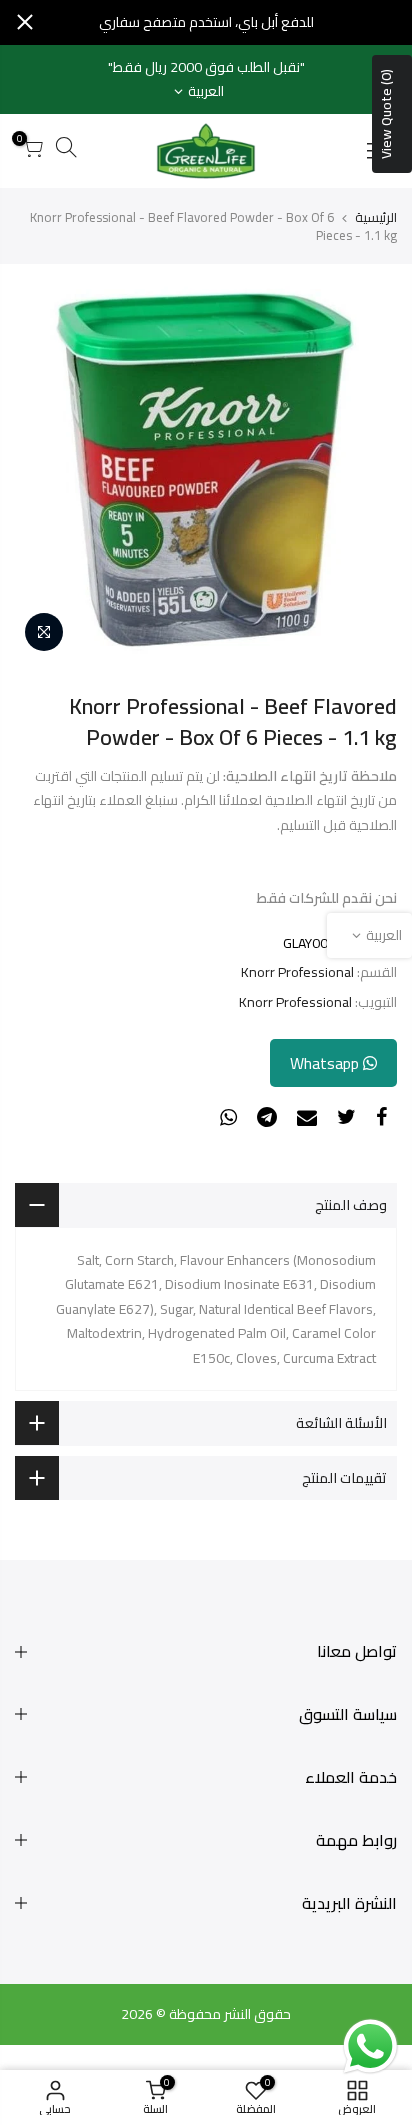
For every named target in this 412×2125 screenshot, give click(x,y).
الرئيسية (376, 217)
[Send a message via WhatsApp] (370, 2046)
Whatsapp (326, 1063)
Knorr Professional (297, 972)
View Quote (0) (386, 114)
